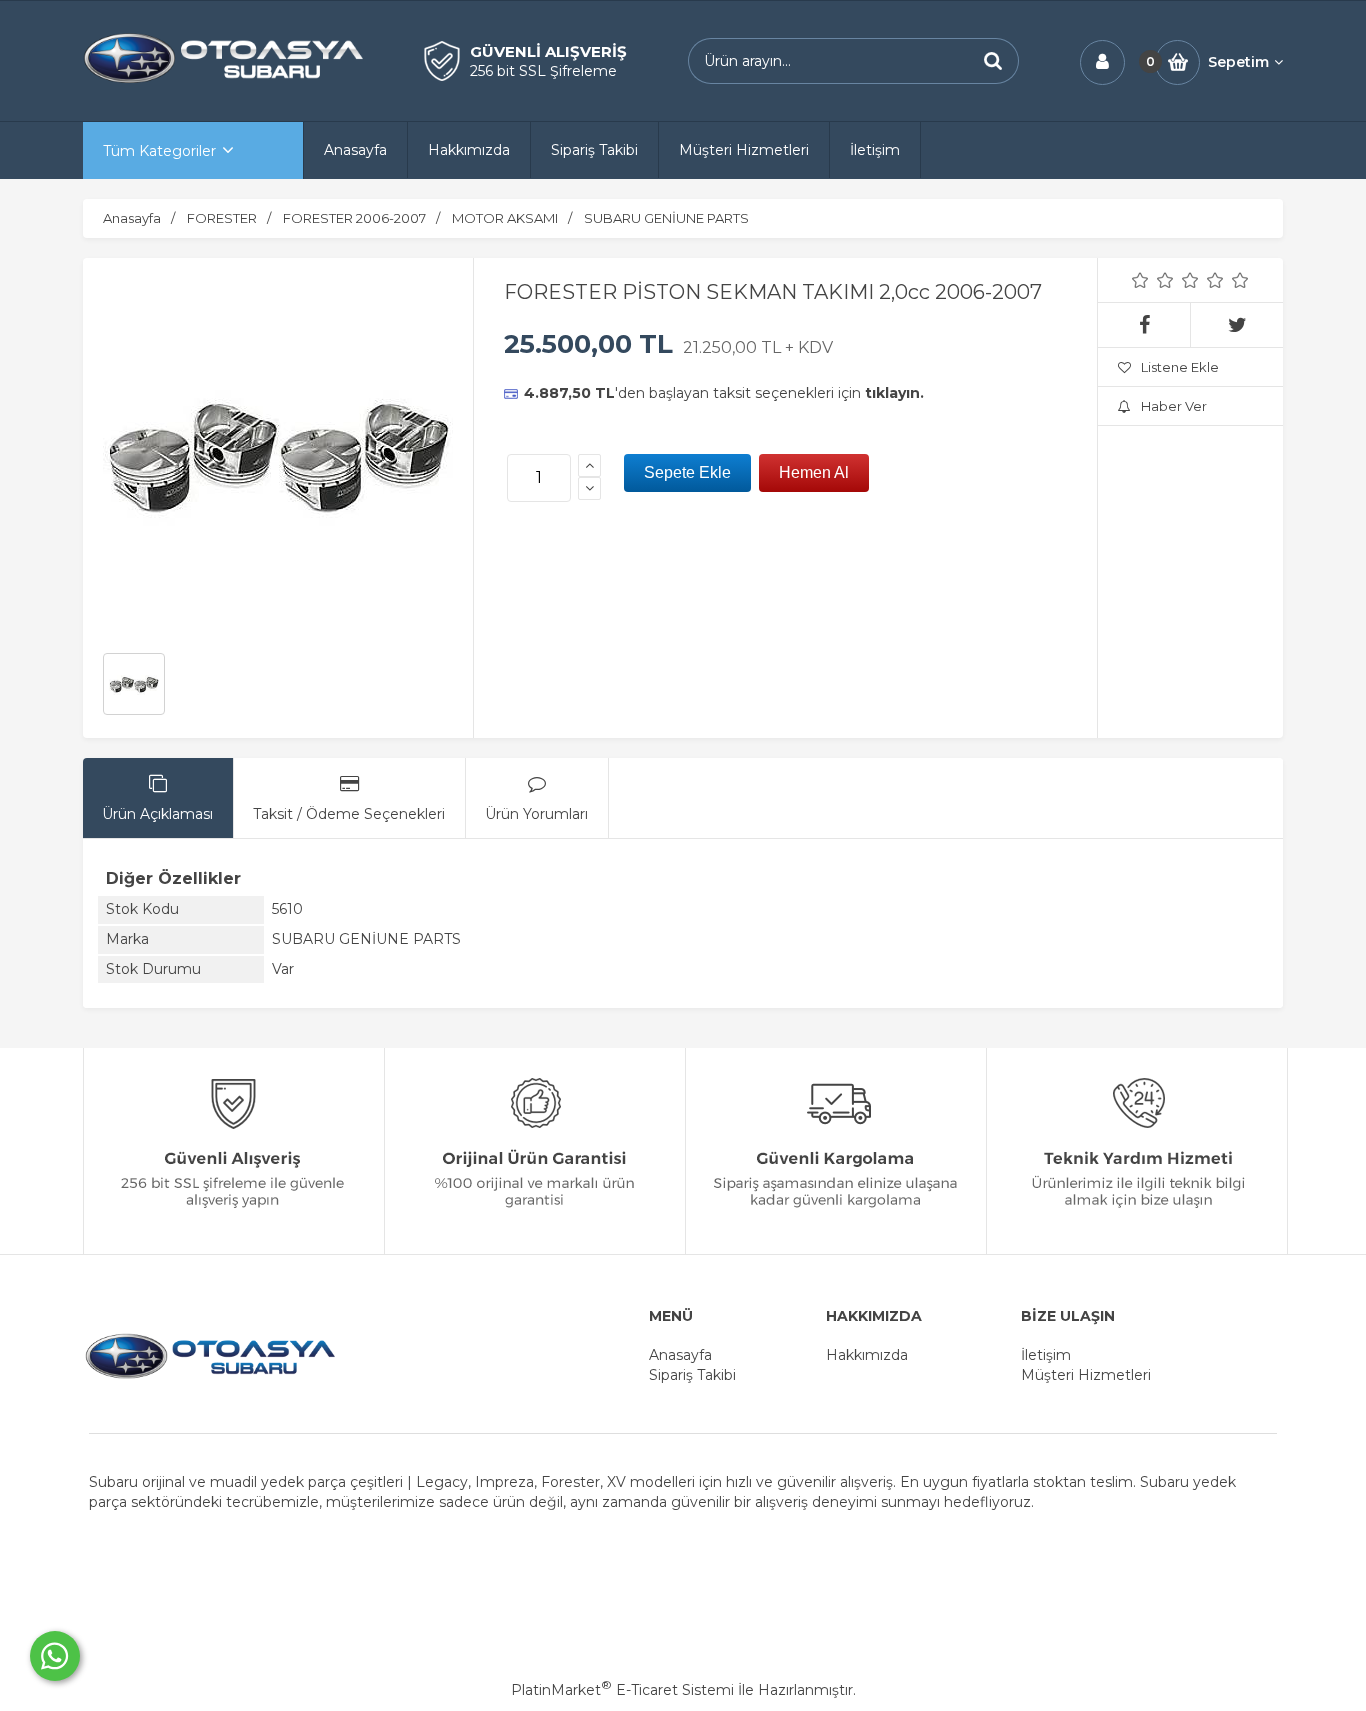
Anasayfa (680, 1355)
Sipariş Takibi (692, 1375)
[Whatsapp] (55, 1656)
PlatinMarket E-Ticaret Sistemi (622, 1690)
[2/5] (1153, 280)
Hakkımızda (867, 1355)
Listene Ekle (1180, 367)
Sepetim (1238, 62)
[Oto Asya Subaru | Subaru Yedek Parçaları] (223, 81)
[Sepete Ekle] (687, 473)
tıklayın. (894, 393)
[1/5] (1140, 280)
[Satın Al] (814, 473)
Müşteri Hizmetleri (1086, 1375)
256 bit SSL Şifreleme (543, 71)
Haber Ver (1174, 406)
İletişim (1046, 1355)
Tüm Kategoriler (159, 151)
